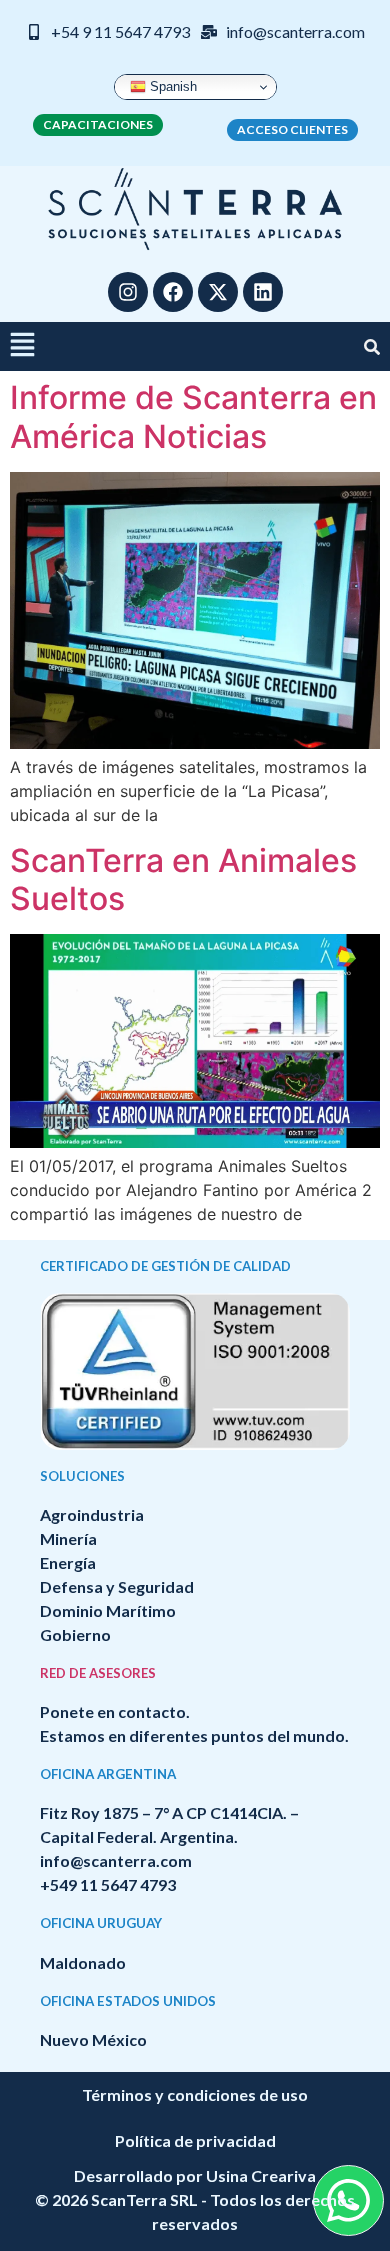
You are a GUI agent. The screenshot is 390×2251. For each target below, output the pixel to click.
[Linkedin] (263, 292)
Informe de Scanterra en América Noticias (193, 416)
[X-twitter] (218, 292)
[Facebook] (173, 292)
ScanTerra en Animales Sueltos (183, 879)
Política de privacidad (195, 2140)
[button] (23, 347)
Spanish (171, 86)
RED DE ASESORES (98, 1673)
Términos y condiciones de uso (195, 2094)
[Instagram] (128, 292)
